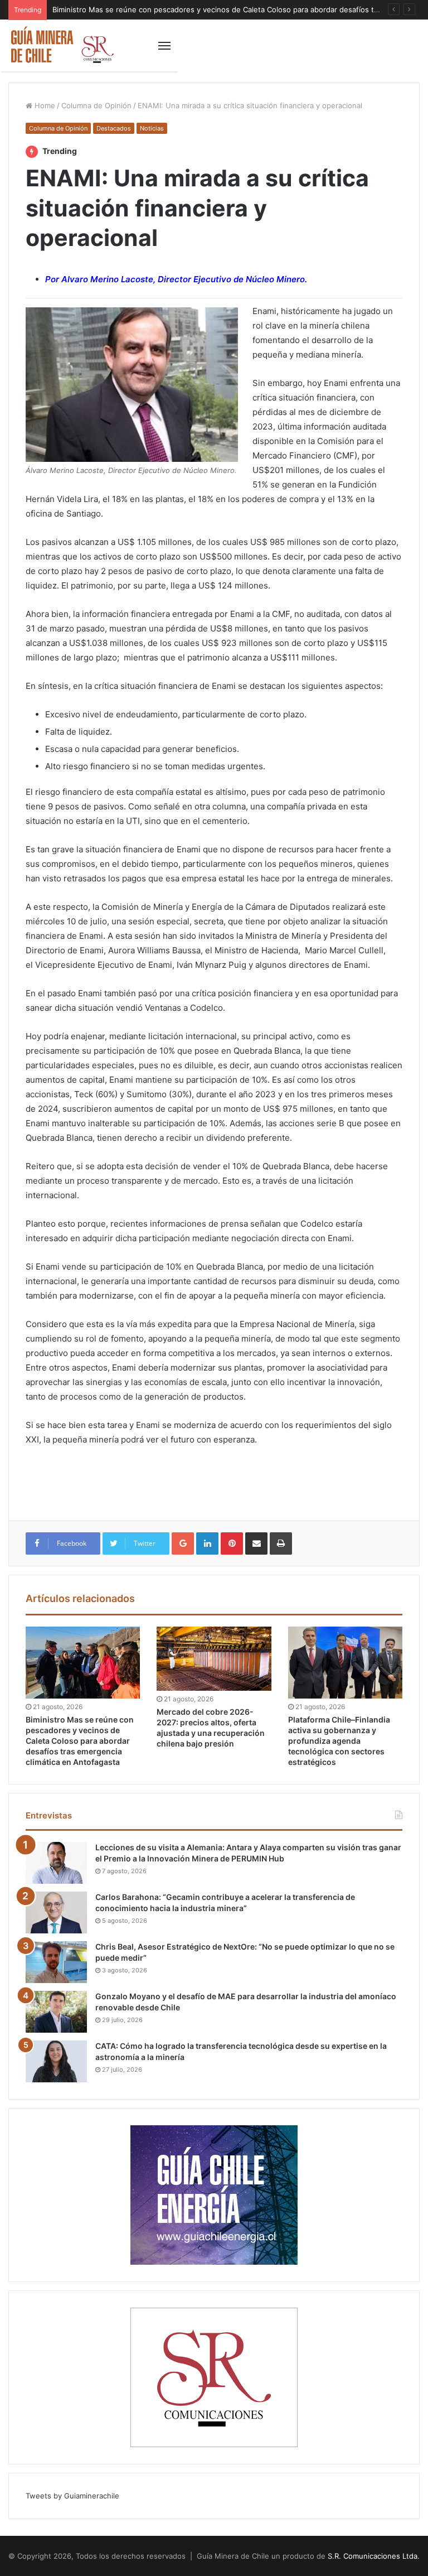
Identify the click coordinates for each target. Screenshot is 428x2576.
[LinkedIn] (207, 1543)
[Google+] (183, 1543)
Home (44, 105)
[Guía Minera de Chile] (61, 45)
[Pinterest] (232, 1543)
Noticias (152, 128)
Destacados (114, 128)
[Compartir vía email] (256, 1543)
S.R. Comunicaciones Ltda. (374, 2556)
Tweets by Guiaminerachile (72, 2496)
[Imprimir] (281, 1543)
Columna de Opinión (96, 105)
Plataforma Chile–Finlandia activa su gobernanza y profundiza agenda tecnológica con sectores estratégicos (339, 1741)
